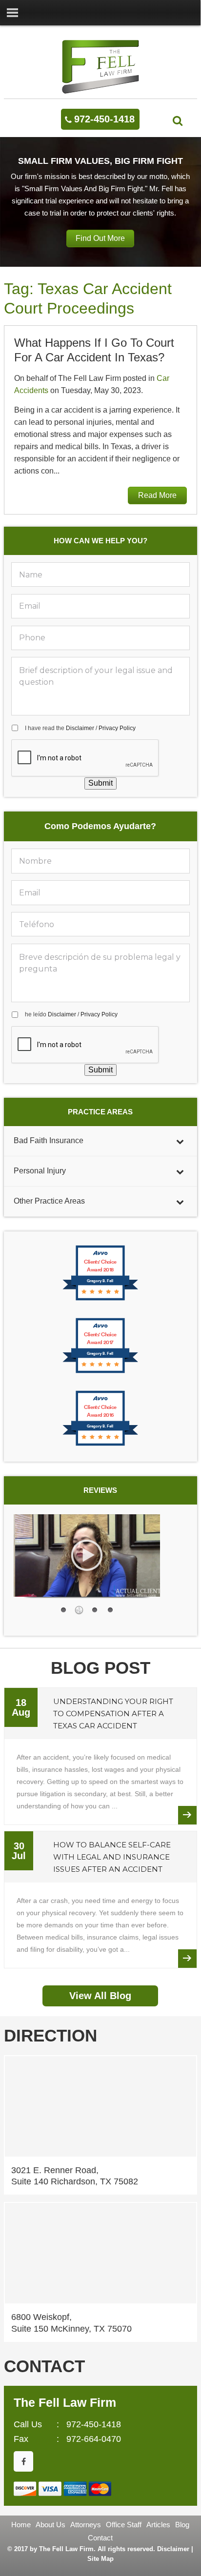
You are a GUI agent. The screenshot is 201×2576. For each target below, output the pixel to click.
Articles (158, 2525)
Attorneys (86, 2525)
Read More (157, 495)
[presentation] (85, 758)
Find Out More (100, 238)
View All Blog (100, 1996)
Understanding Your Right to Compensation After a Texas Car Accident (113, 1714)
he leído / (71, 1014)
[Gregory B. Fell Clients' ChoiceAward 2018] (100, 1299)
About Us (50, 2525)
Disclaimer (80, 728)
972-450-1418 (104, 119)
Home (21, 2525)
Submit (100, 783)
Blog (182, 2525)
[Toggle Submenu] (180, 1141)
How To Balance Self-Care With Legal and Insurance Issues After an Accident (112, 1857)
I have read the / (80, 728)
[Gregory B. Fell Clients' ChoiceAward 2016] (100, 1445)
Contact (100, 2538)
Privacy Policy (117, 728)
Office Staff (124, 2525)
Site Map (100, 2559)
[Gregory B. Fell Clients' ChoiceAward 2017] (100, 1372)
